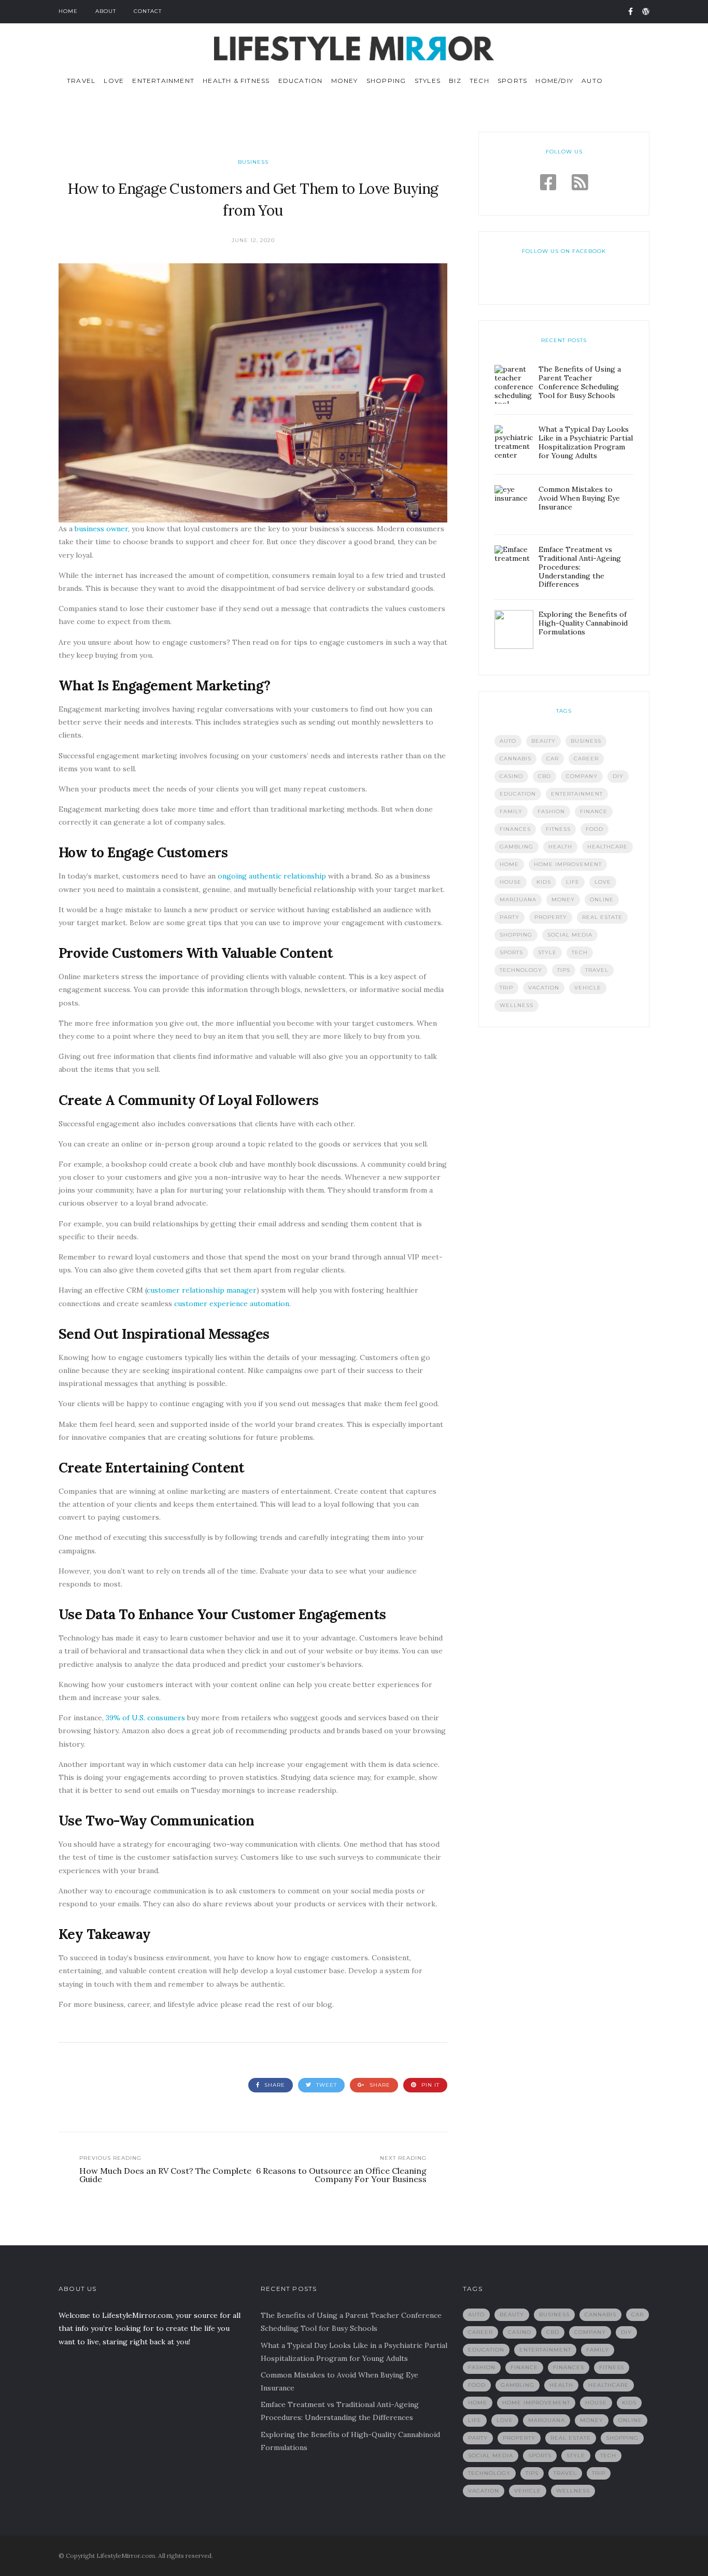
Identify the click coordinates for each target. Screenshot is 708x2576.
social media (570, 935)
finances (515, 829)
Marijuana (518, 900)
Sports (512, 81)
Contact (148, 11)
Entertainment (163, 81)
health (560, 847)
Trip (506, 988)
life (573, 882)
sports (511, 952)
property (551, 917)
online (602, 900)
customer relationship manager (202, 1290)
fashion (551, 811)
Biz (455, 81)
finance (594, 811)
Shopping (386, 81)
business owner (101, 529)
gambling (516, 847)
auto (508, 741)
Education (301, 81)
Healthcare (607, 847)
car (553, 759)
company (582, 776)
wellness (516, 1005)
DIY (618, 776)
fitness (558, 829)
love (603, 882)
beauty (543, 741)
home (509, 864)
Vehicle (588, 988)
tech (580, 952)
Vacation (544, 988)
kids (544, 882)
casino (511, 776)
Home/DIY (554, 81)
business (586, 741)
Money (345, 81)
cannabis (515, 759)
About (106, 11)
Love (114, 81)
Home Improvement (568, 864)
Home (68, 11)
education (518, 794)
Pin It (429, 2085)
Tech (479, 81)
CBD (544, 776)
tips (564, 970)
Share (274, 2085)
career (586, 759)
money (563, 900)
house (511, 882)
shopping (516, 935)
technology (521, 970)
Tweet (325, 2085)
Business (253, 162)
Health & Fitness (236, 81)
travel (597, 970)
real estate (602, 917)
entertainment (577, 794)
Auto (592, 81)
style (547, 952)
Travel (81, 81)
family (511, 811)
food (594, 829)
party (509, 917)
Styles (428, 81)
